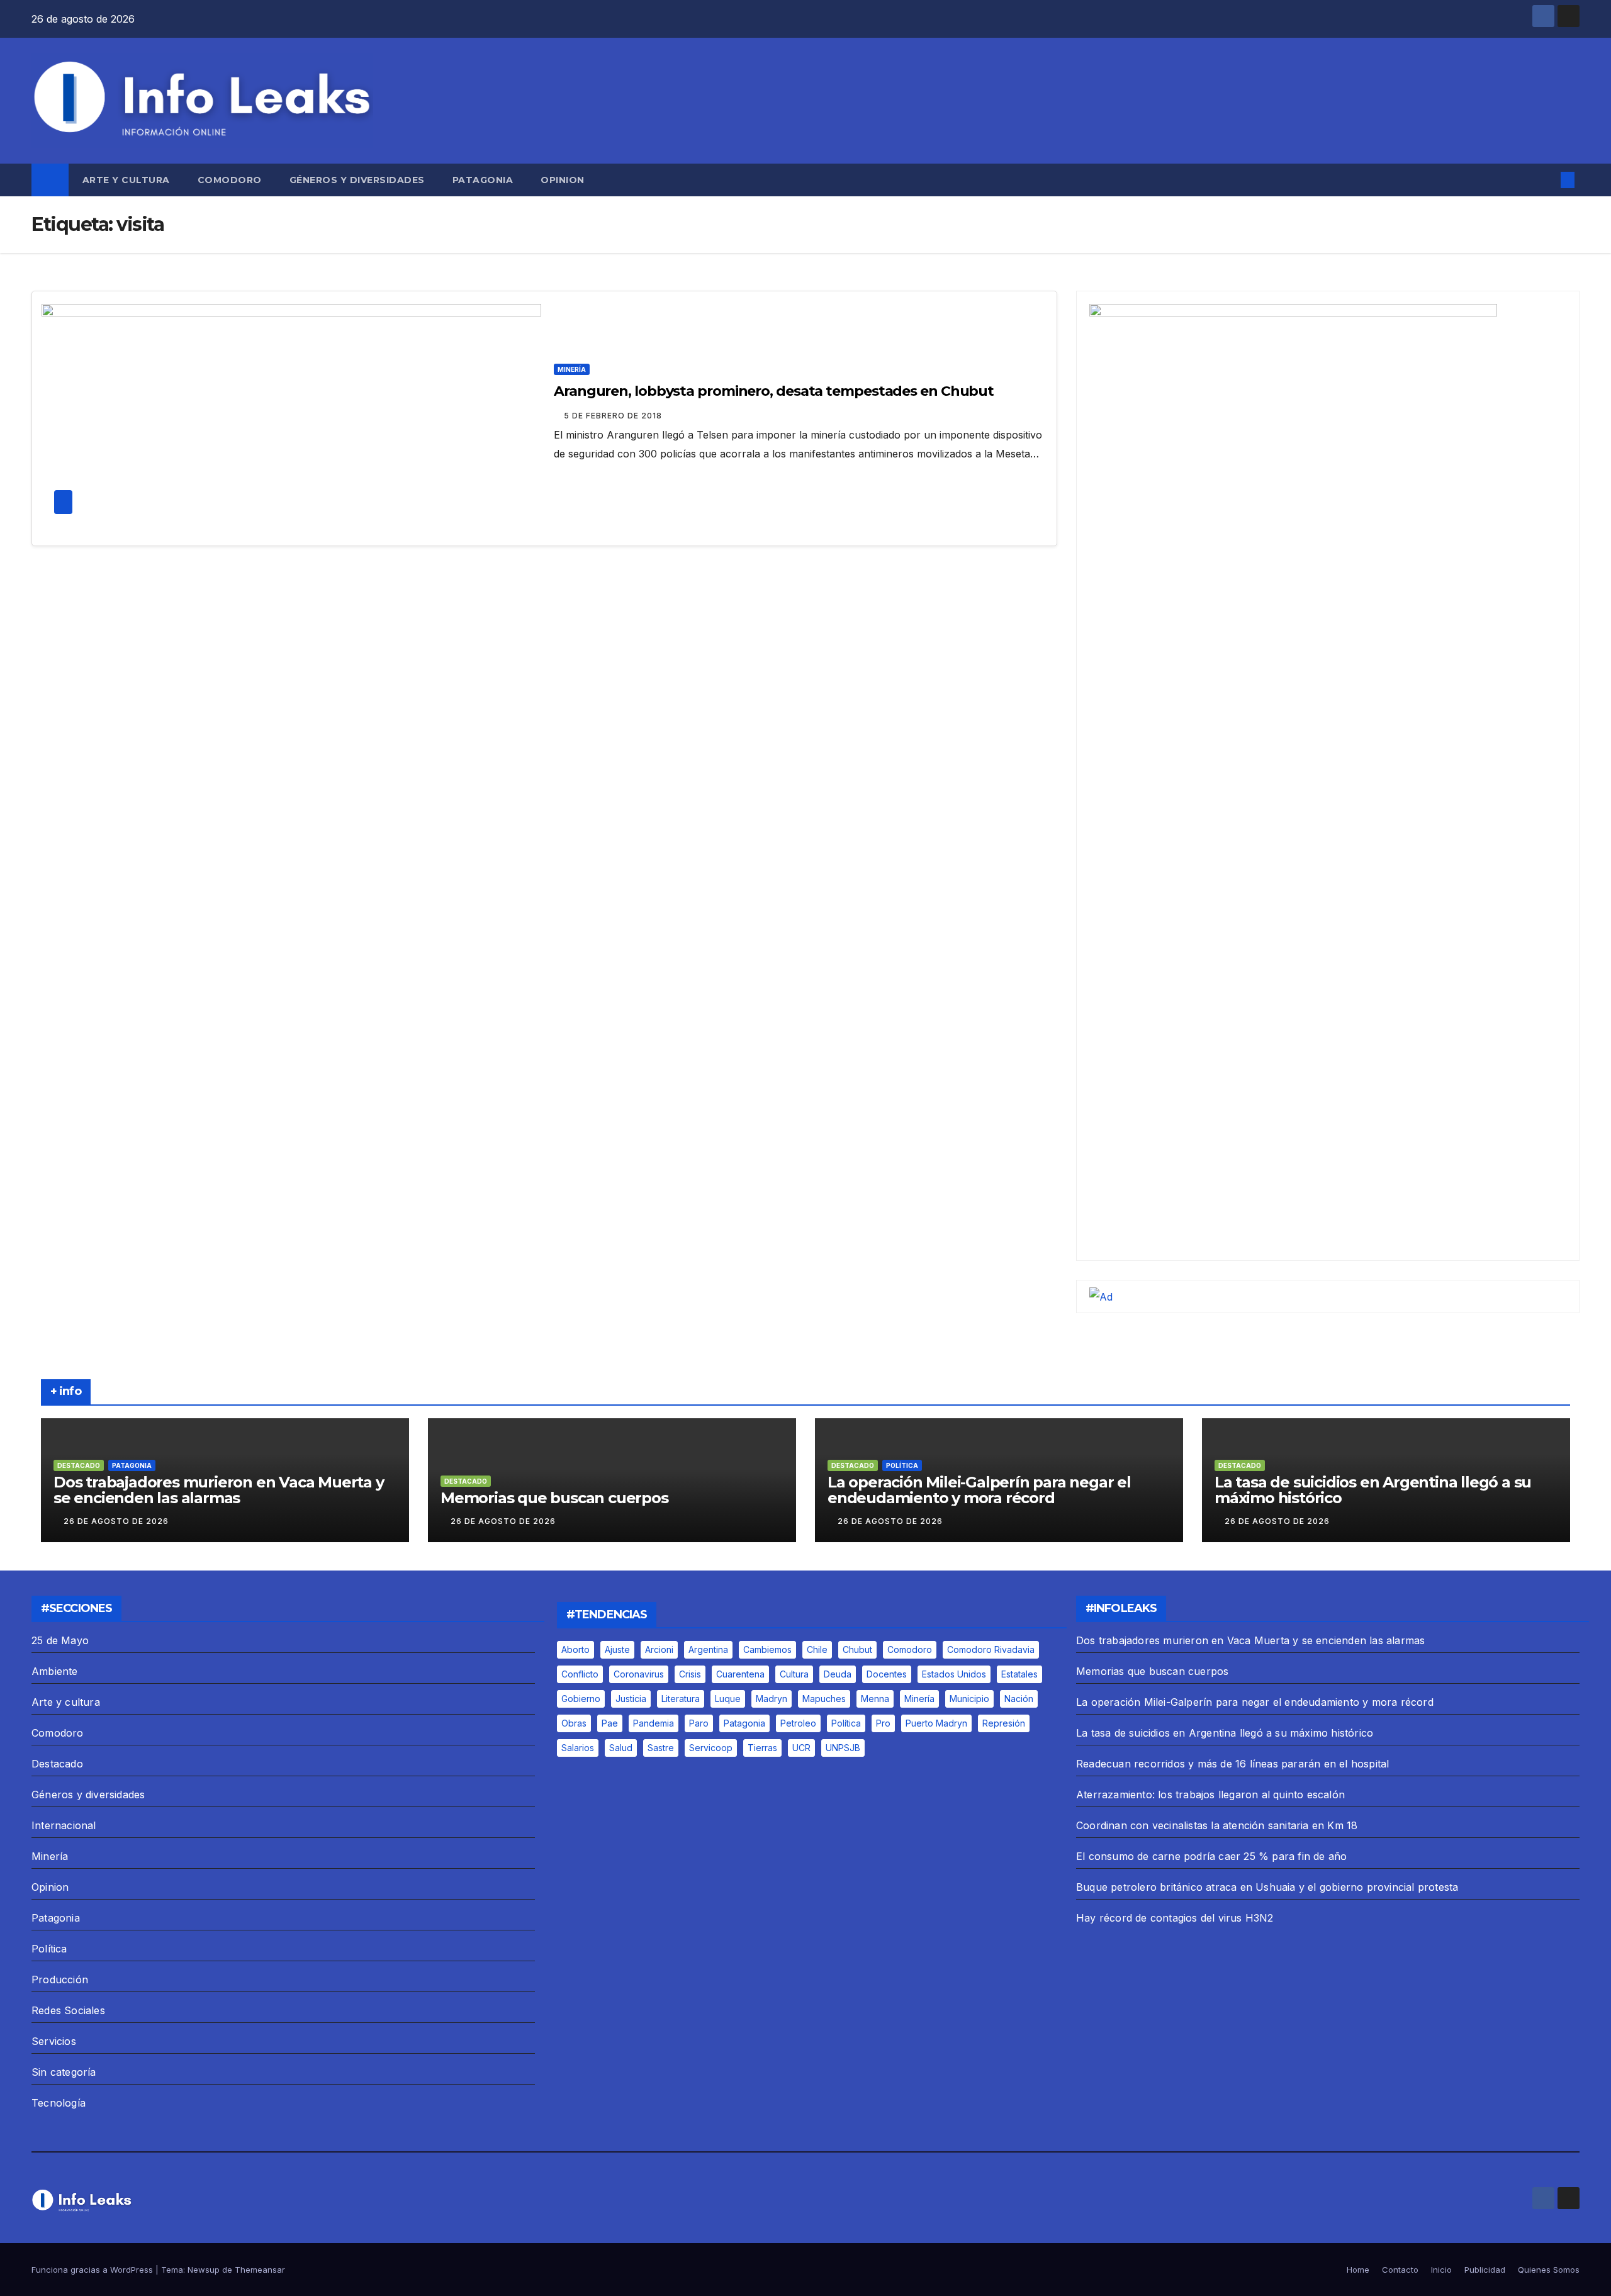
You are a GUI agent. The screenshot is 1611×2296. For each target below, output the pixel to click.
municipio (969, 1699)
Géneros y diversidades (357, 180)
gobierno (581, 1699)
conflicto (580, 1674)
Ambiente (55, 1671)
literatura (681, 1699)
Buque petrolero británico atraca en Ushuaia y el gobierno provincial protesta (1267, 1887)
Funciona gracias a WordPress (93, 2270)
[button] (1547, 180)
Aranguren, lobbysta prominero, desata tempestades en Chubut (774, 391)
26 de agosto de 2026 (116, 1521)
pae (610, 1723)
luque (728, 1699)
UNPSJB (843, 1748)
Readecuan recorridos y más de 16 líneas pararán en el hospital (1232, 1764)
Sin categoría (64, 2072)
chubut (857, 1649)
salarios (578, 1748)
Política (902, 1465)
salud (621, 1748)
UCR (801, 1748)
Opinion (563, 180)
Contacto (1400, 2270)
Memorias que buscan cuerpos (554, 1498)
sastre (661, 1748)
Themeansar (260, 2270)
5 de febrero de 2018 (613, 416)
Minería (572, 369)
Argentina (708, 1649)
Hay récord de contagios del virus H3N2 (1175, 1918)
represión (1004, 1723)
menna (875, 1699)
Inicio (1441, 2270)
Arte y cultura (126, 180)
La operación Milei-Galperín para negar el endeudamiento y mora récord (979, 1490)
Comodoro (230, 180)
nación (1019, 1699)
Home (1358, 2270)
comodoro (910, 1649)
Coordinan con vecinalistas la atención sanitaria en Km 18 (1217, 1825)
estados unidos (954, 1674)
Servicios (54, 2041)
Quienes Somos (1549, 2270)
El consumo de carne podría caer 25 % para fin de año (1211, 1856)
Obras (574, 1723)
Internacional (64, 1825)
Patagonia (483, 180)
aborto (575, 1649)
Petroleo (798, 1723)
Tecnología (59, 2103)
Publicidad (1485, 2270)
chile (817, 1649)
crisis (690, 1674)
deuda (838, 1674)
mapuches (824, 1699)
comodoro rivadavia (991, 1649)
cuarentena (740, 1674)
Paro (699, 1723)
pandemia (654, 1723)
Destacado (79, 1465)
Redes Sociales (68, 2010)
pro (883, 1723)
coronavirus (639, 1674)
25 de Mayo (60, 1640)
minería (919, 1699)
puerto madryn (936, 1723)
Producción (60, 1980)
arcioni (659, 1649)
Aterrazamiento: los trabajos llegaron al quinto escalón (1210, 1795)
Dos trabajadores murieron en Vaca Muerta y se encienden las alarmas (219, 1490)
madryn (772, 1699)
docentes (887, 1674)
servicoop (711, 1748)
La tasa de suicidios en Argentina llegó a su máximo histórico (1373, 1490)
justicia (631, 1699)
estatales (1019, 1674)
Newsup (204, 2270)
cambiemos (767, 1649)
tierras (762, 1748)
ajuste (617, 1649)
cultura (794, 1674)
